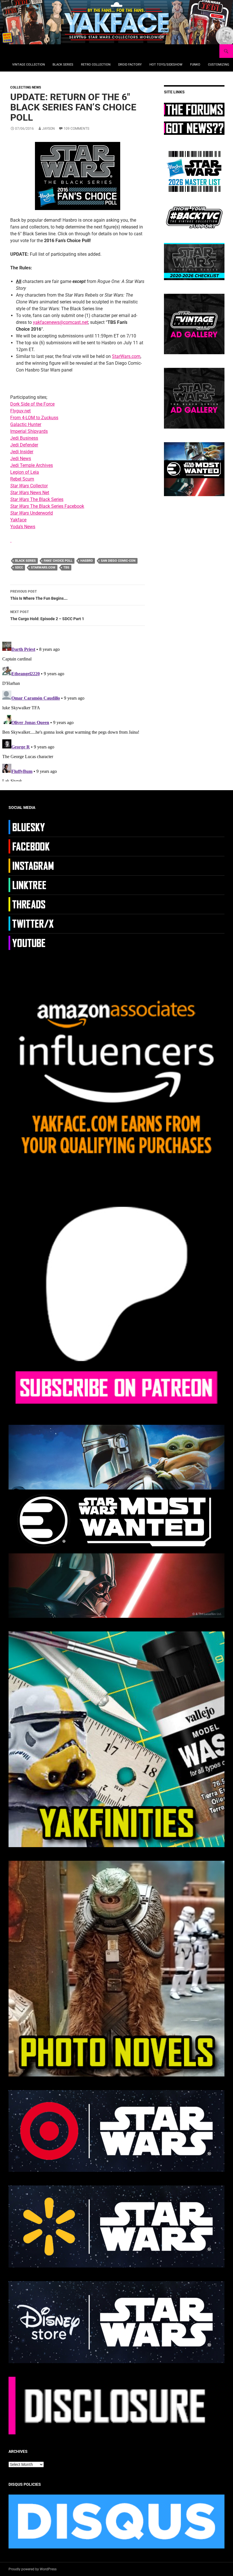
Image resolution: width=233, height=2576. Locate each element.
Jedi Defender (24, 445)
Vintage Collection (29, 65)
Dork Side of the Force (32, 404)
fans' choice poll (58, 561)
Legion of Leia (25, 472)
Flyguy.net (20, 411)
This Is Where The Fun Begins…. (39, 595)
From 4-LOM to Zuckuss (34, 418)
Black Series (63, 65)
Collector (29, 486)
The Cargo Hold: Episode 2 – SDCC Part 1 (47, 615)
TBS (66, 568)
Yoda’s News (23, 527)
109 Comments (76, 129)
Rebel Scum (22, 479)
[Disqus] (78, 710)
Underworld (32, 513)
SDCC (19, 568)
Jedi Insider (22, 452)
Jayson (48, 129)
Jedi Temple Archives (32, 465)
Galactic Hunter (26, 424)
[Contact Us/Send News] (194, 128)
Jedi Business (24, 438)
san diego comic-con (118, 561)
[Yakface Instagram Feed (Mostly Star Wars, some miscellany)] (32, 865)
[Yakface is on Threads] (32, 904)
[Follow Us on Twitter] (32, 923)
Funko (195, 65)
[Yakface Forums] (194, 109)
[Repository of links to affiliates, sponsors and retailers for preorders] (32, 885)
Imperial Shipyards (29, 431)
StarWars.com (126, 356)
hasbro (87, 561)
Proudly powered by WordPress (33, 2569)
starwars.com (43, 568)
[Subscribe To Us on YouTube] (32, 943)
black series (25, 561)
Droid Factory (130, 65)
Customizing (219, 65)
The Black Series (37, 499)
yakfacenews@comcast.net (61, 322)
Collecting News (26, 87)
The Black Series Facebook (47, 506)
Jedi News (21, 459)
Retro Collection (96, 65)
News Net (30, 493)
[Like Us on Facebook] (32, 846)
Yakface (18, 520)
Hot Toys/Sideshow (166, 65)
